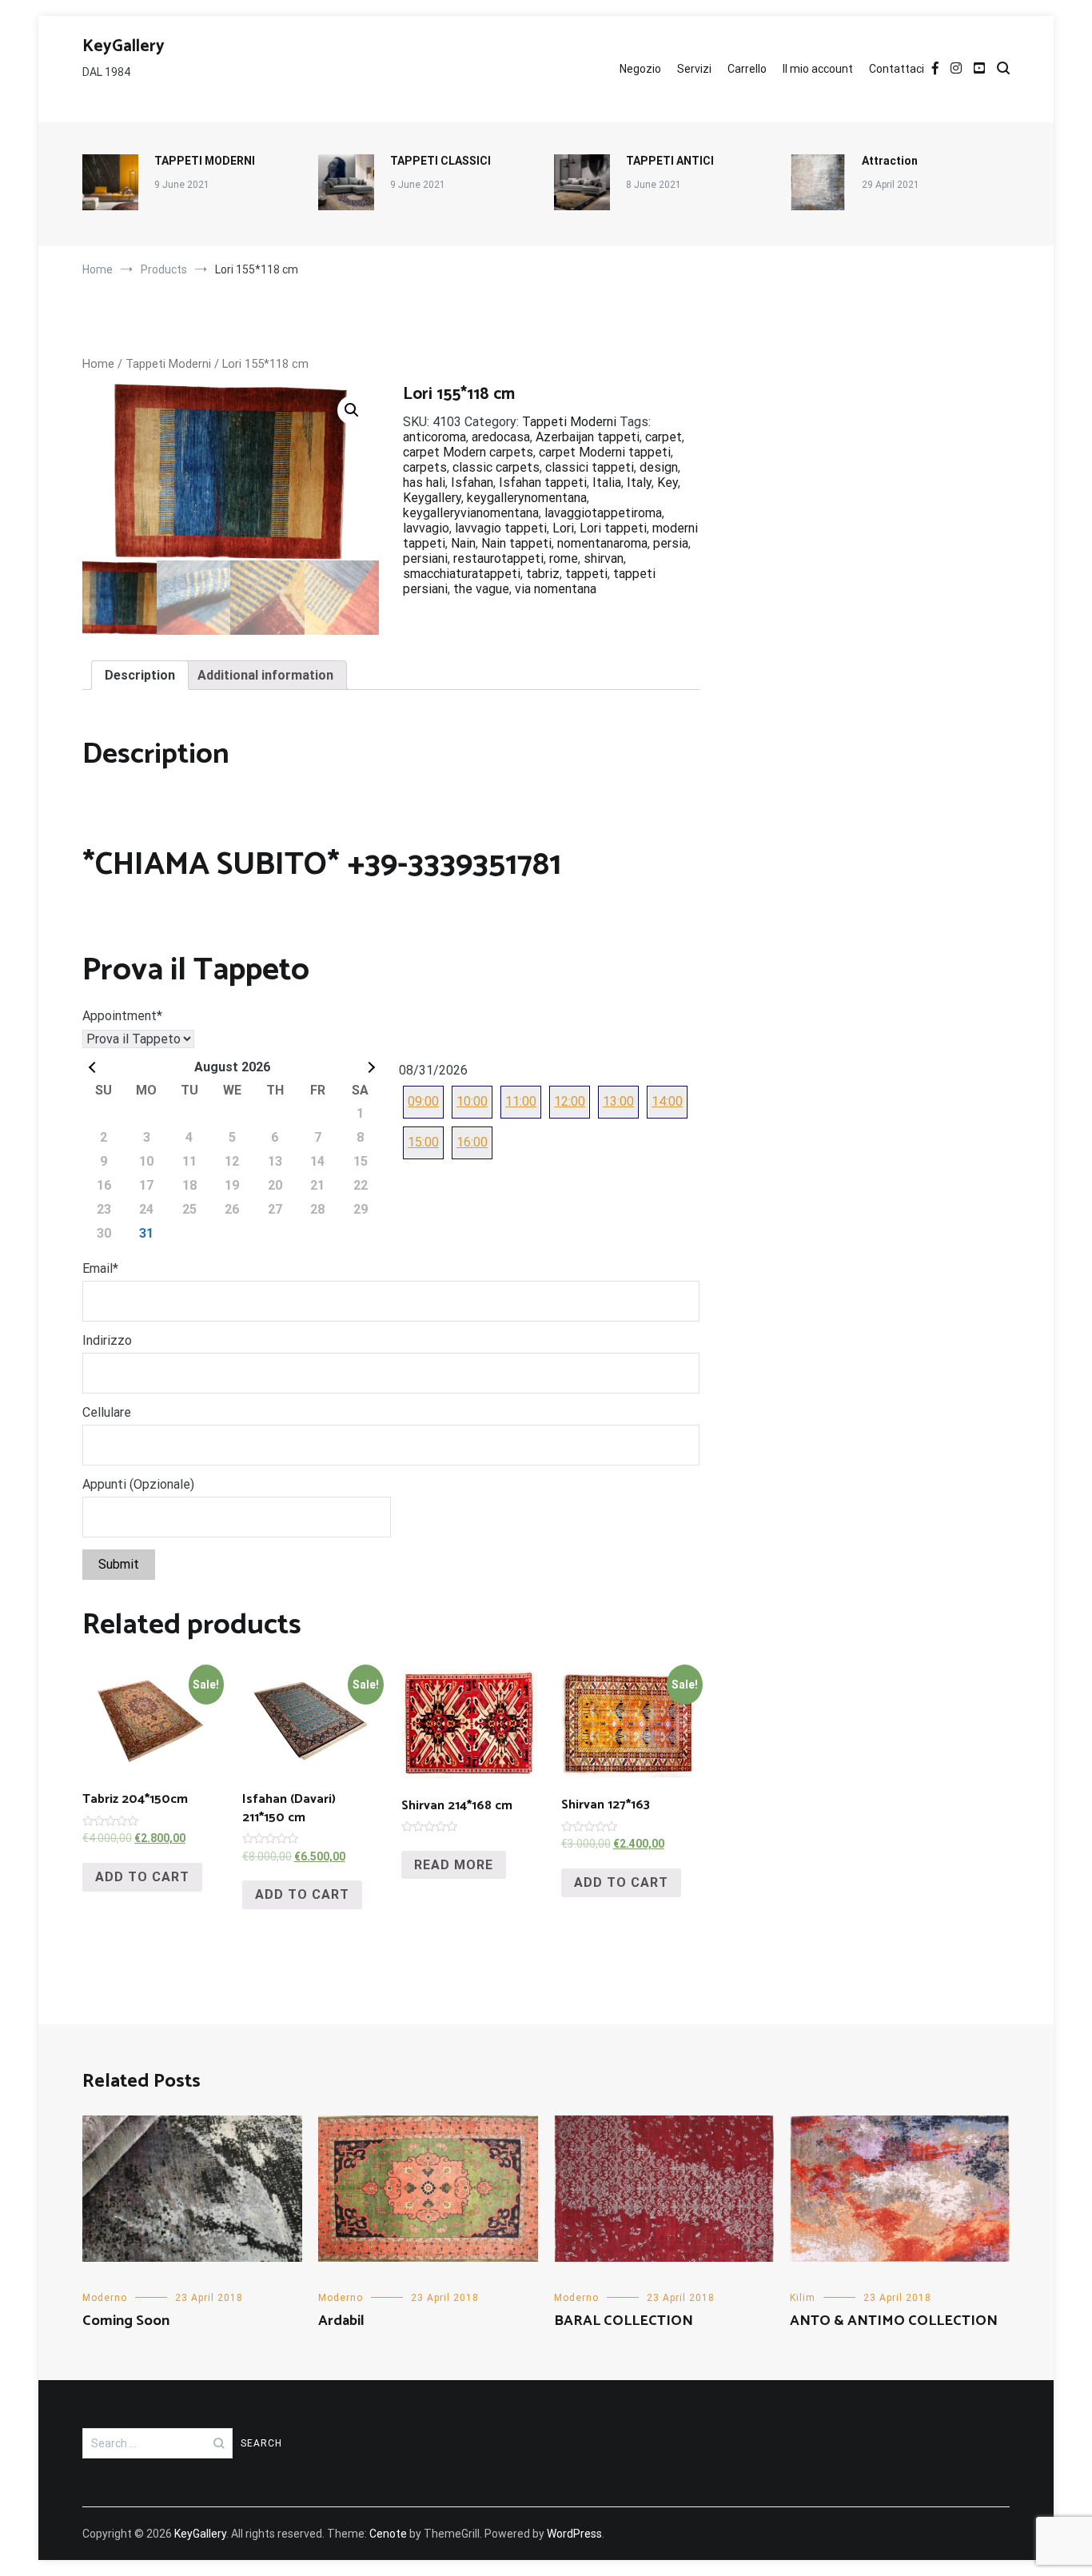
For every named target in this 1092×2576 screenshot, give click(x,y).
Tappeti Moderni (168, 364)
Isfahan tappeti (543, 483)
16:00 (472, 1142)
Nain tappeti (516, 543)
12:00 (570, 1101)
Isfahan (472, 483)
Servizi (694, 69)
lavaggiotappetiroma (603, 513)
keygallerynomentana (527, 498)
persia (671, 543)
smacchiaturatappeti (462, 574)
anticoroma (434, 437)
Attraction (890, 161)
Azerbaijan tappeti (588, 437)
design (659, 467)
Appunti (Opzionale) (138, 1484)
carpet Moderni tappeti (605, 452)
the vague (481, 589)
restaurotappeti (498, 558)
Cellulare (107, 1412)
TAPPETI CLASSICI (440, 161)
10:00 (472, 1101)
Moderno (105, 2298)
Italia (607, 483)
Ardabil (341, 2321)
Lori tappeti (613, 528)
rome (564, 558)
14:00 (667, 1101)
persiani (425, 558)
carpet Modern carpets (468, 452)
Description (140, 675)
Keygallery (432, 498)
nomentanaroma (602, 543)
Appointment (122, 1016)
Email (100, 1268)
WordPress (574, 2534)
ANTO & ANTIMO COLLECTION (894, 2321)
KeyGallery (124, 46)
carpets (425, 467)
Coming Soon (126, 2321)
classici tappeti (590, 467)
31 (146, 1233)
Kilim (803, 2298)
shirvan (604, 558)
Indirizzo (107, 1340)
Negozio (640, 69)
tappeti (586, 574)
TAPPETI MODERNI (205, 161)
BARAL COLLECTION (624, 2321)
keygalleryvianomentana (471, 513)
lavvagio (426, 528)
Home (98, 364)
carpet (664, 437)
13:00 (618, 1101)
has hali (424, 483)
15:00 (423, 1142)
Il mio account (818, 69)
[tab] (140, 675)
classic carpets (496, 467)
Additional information (265, 675)
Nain (463, 543)
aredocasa (501, 437)
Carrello (747, 69)
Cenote (388, 2534)
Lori (563, 528)
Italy (639, 483)
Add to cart (142, 1877)
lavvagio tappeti (501, 528)
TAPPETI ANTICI (670, 161)
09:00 (423, 1101)
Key (668, 483)
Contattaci (897, 69)
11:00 (521, 1101)
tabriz (543, 574)
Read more (454, 1865)
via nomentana (556, 589)
